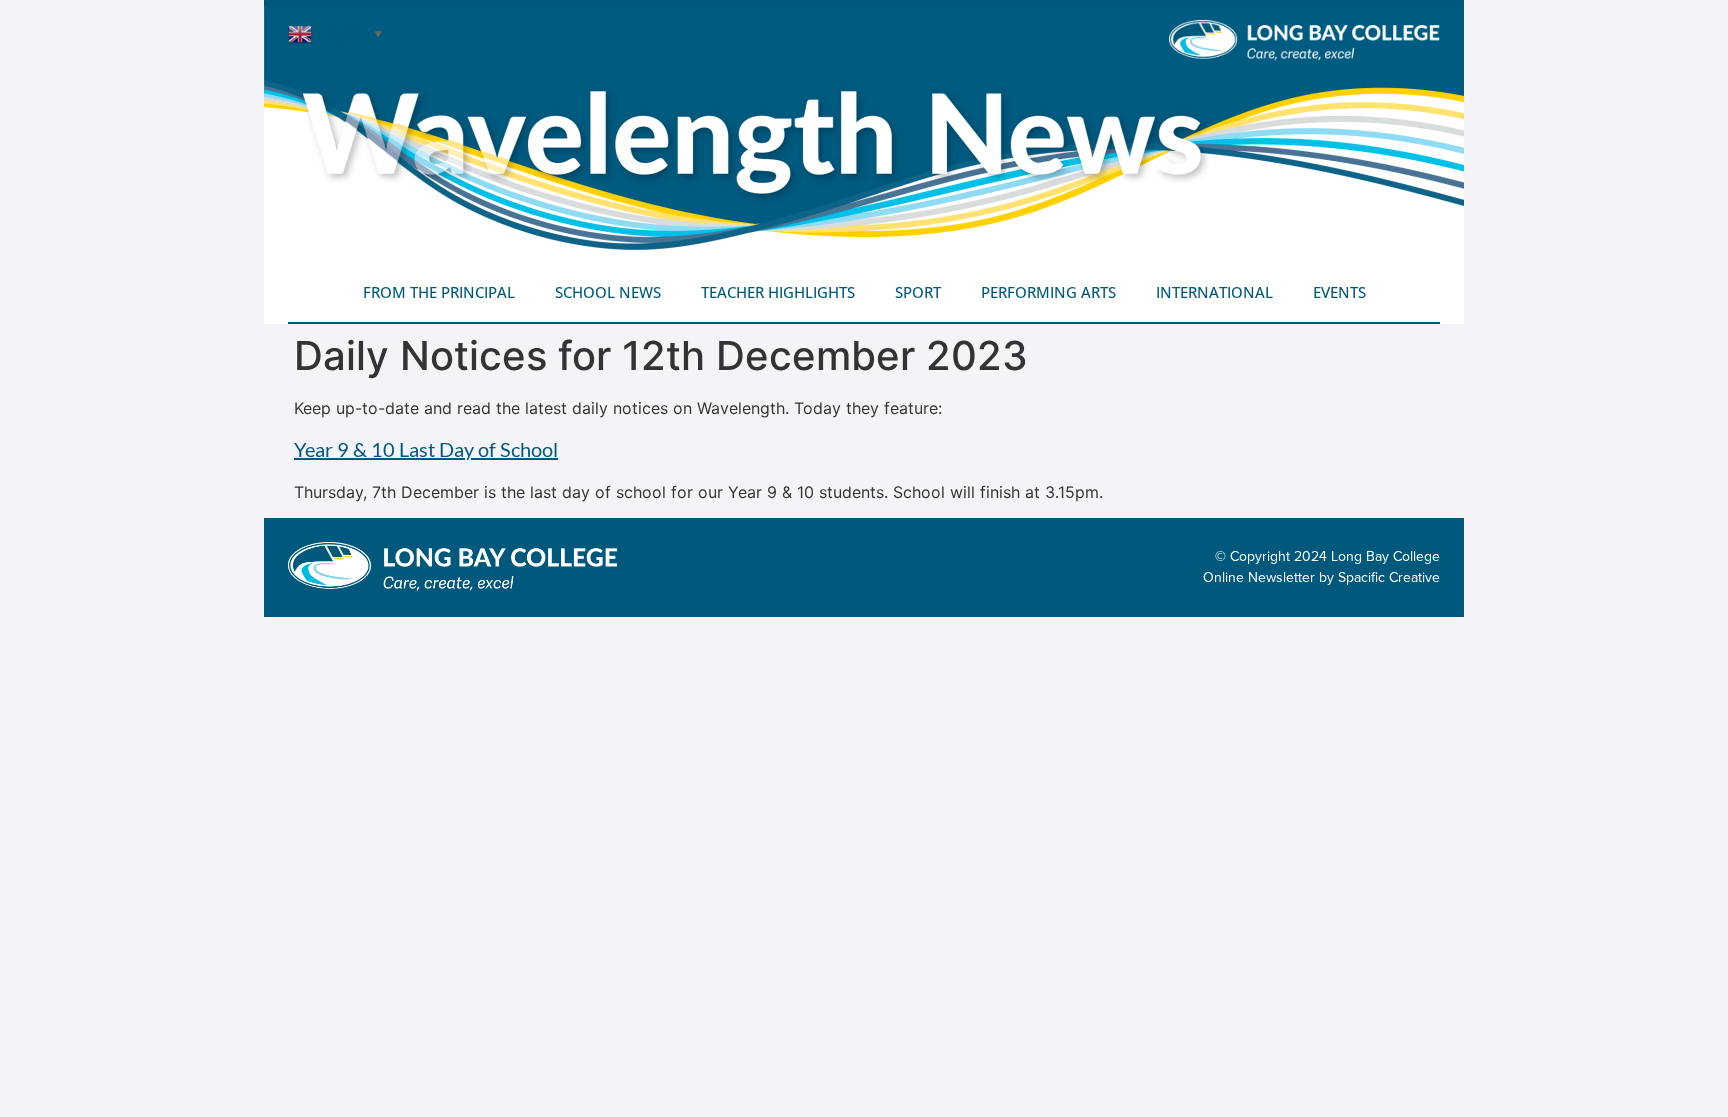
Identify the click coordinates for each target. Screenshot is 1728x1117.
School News (608, 292)
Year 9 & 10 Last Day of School (426, 449)
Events (1339, 292)
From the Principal (439, 292)
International (1214, 292)
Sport (918, 292)
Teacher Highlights (778, 292)
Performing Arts (1048, 292)
